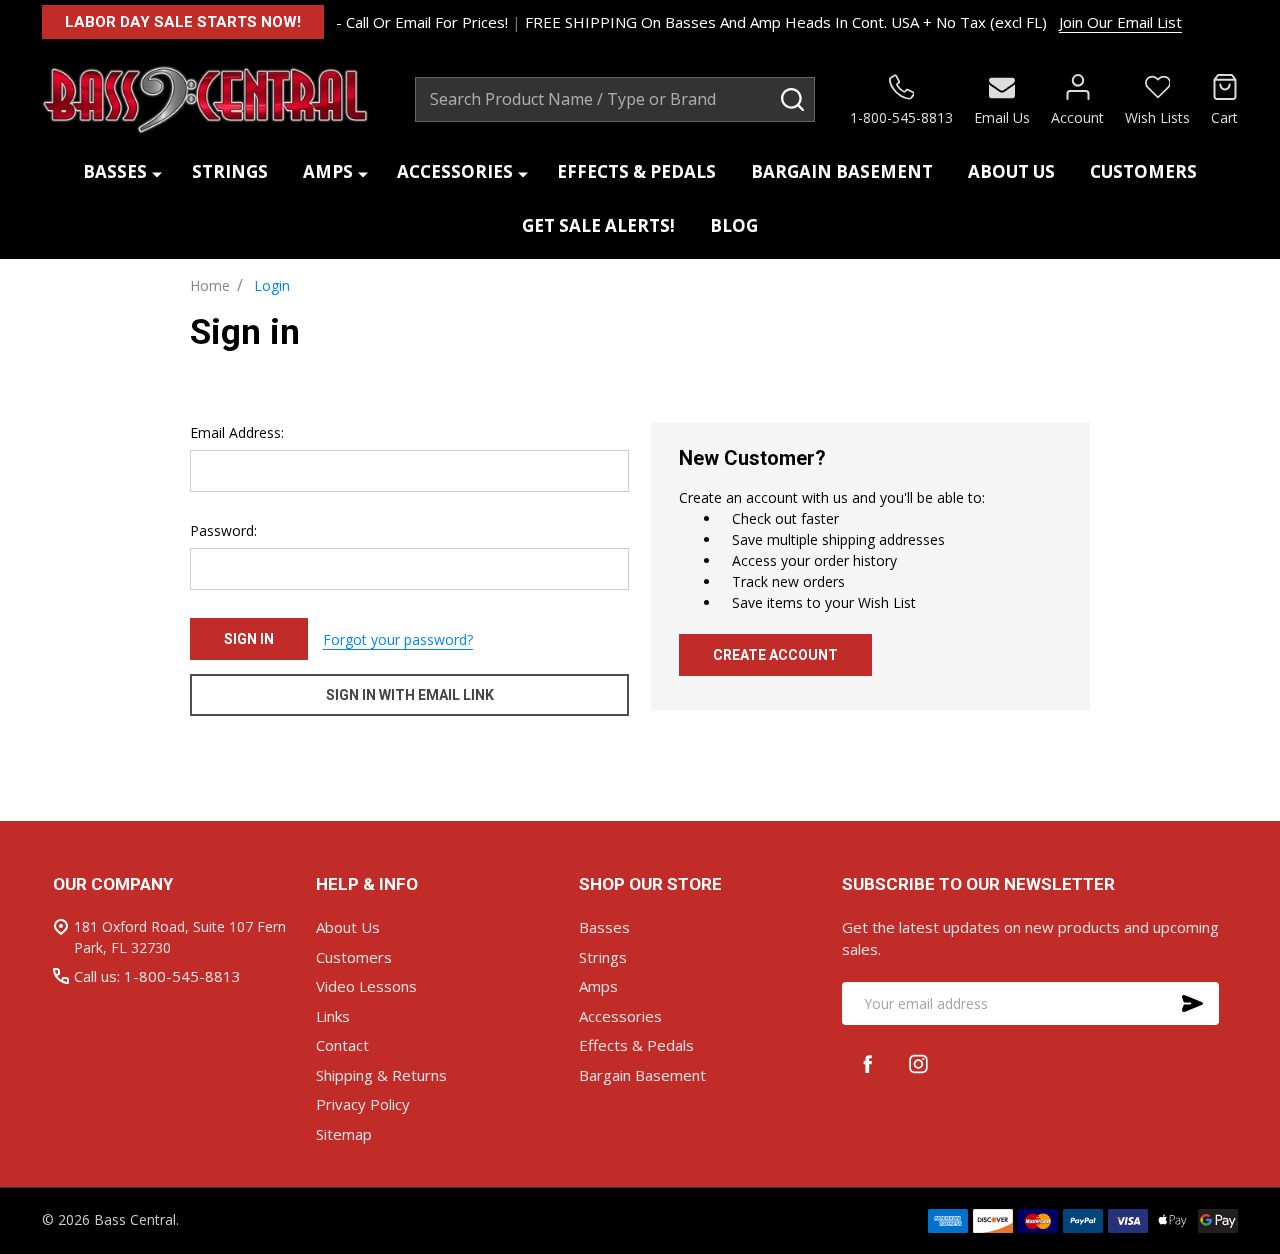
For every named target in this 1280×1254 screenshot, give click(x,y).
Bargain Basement (842, 171)
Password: (223, 530)
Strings (230, 171)
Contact (342, 1045)
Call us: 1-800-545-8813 (157, 976)
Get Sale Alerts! (598, 225)
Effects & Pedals (636, 171)
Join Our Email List (1120, 22)
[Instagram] (918, 1063)
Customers (1143, 171)
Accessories (455, 171)
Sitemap (344, 1134)
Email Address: (237, 432)
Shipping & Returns (381, 1075)
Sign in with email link (410, 695)
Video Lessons (366, 986)
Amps (328, 171)
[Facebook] (867, 1063)
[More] (157, 172)
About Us (1011, 171)
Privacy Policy (363, 1104)
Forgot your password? (398, 639)
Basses (115, 171)
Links (333, 1016)
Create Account (775, 655)
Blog (734, 225)
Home (210, 285)
